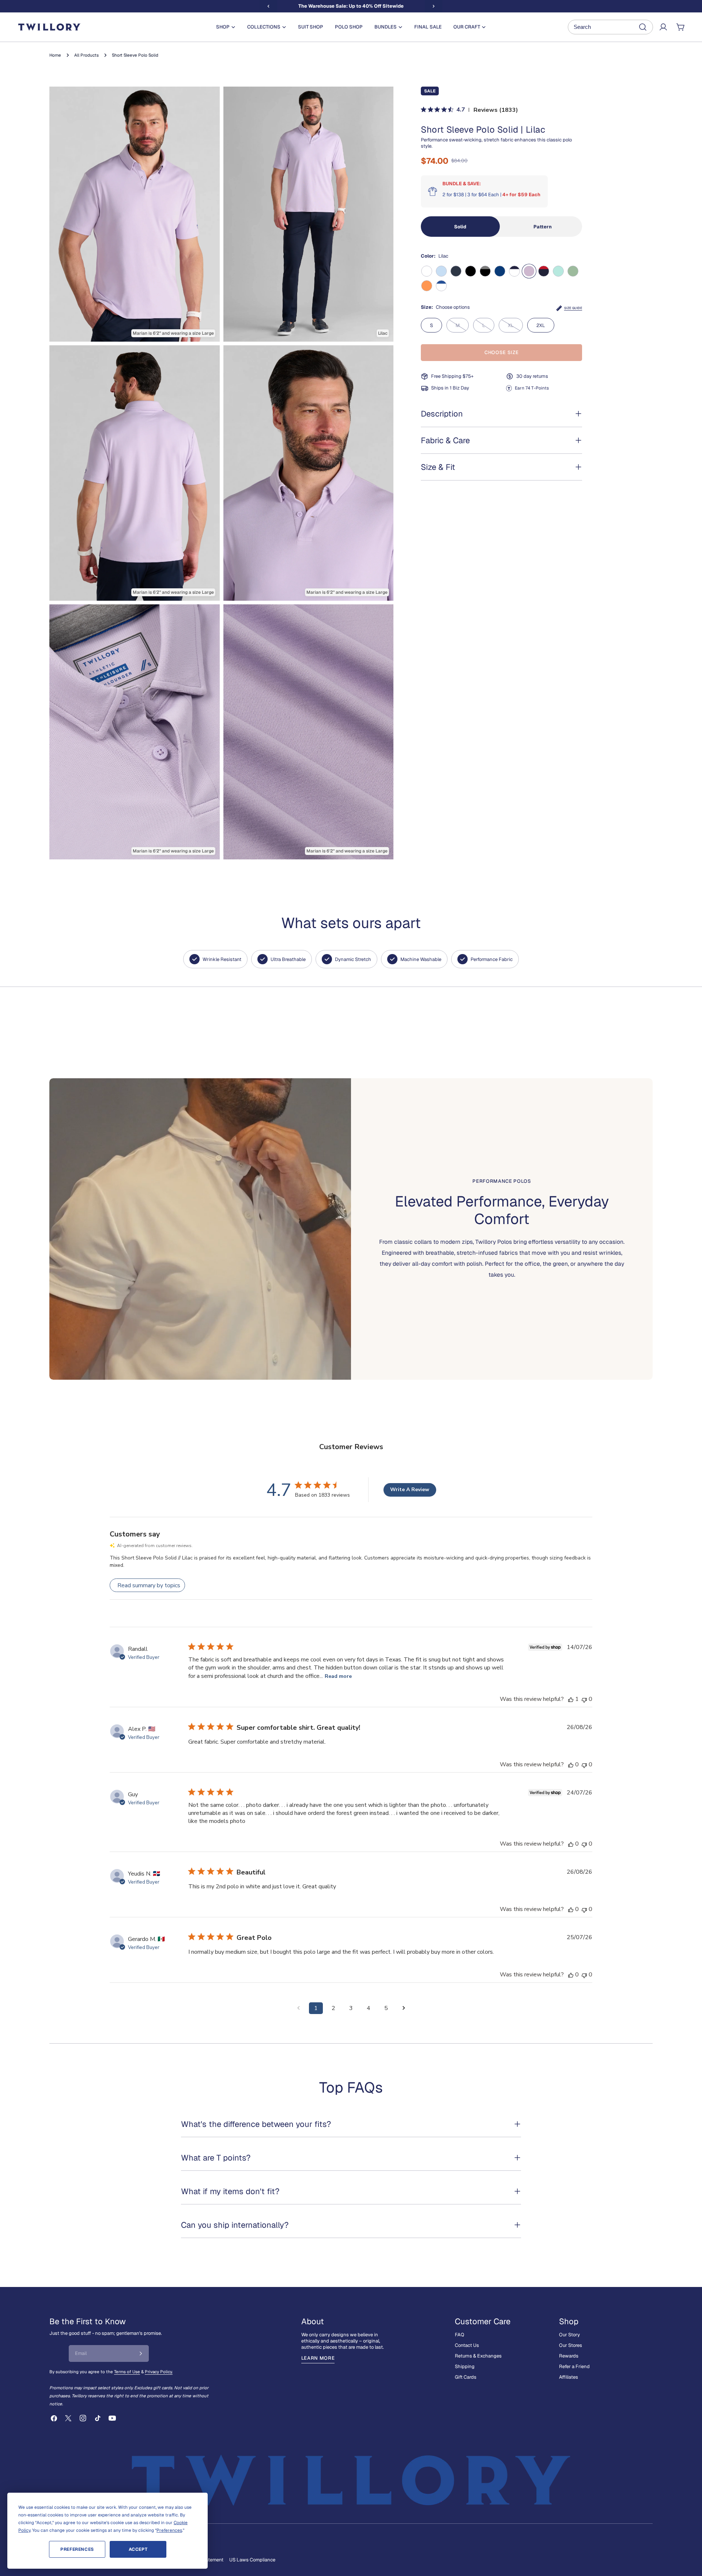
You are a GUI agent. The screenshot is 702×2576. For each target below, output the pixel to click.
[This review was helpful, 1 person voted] (571, 1699)
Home (55, 55)
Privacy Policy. (159, 2372)
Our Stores (571, 2345)
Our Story (569, 2335)
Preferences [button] (169, 2530)
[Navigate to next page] (404, 2008)
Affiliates (569, 2377)
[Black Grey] (485, 271)
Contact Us (467, 2345)
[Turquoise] (558, 271)
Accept (138, 2549)
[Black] (471, 271)
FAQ (460, 2335)
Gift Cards (466, 2377)
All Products (86, 55)
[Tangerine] (427, 286)
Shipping (465, 2366)
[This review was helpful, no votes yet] (571, 1764)
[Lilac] (529, 271)
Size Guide (573, 308)
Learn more (318, 2358)
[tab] (460, 227)
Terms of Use (127, 2372)
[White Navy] (514, 271)
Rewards (569, 2356)
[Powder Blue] (441, 271)
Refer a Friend (574, 2366)
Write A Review (410, 1490)
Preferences (77, 2549)
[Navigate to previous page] (298, 2008)
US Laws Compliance (252, 2560)
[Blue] (500, 271)
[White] (427, 271)
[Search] (610, 27)
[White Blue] (441, 286)
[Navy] (456, 271)
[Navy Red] (544, 271)
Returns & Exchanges (478, 2356)
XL (515, 327)
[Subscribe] (141, 2353)
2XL (541, 325)
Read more (338, 1676)
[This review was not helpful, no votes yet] (584, 1699)
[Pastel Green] (573, 271)
